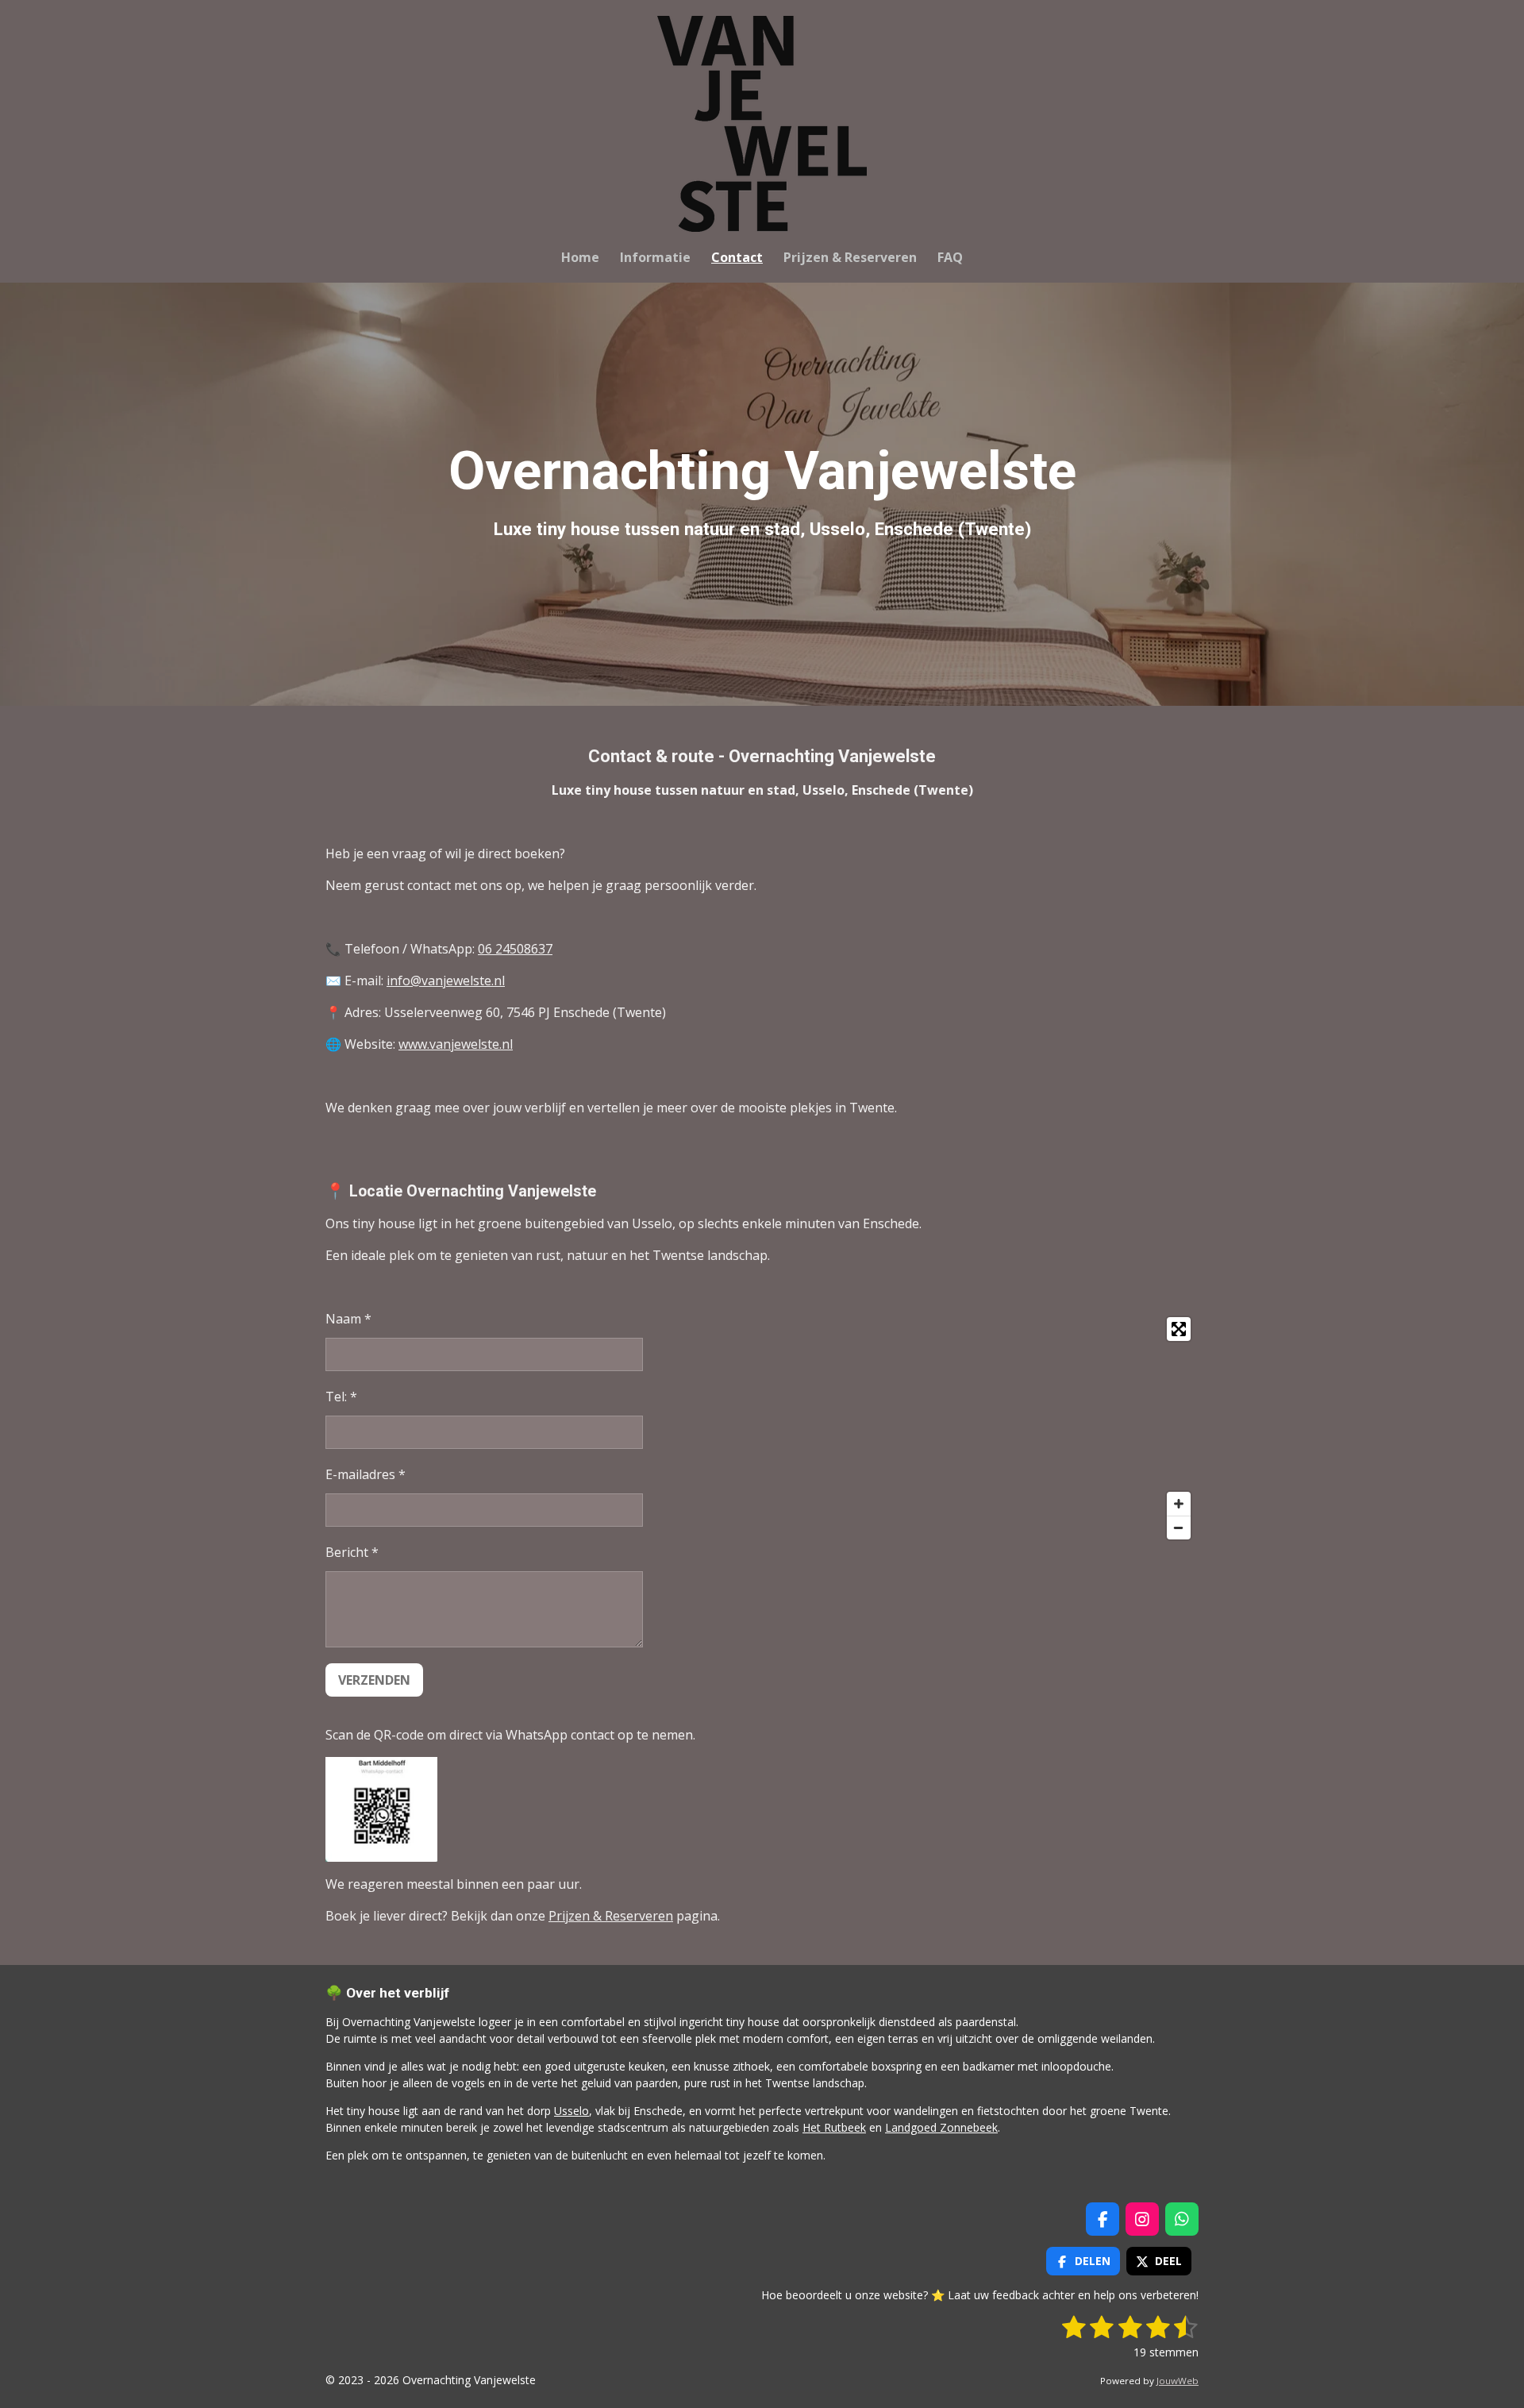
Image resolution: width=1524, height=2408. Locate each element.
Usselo (571, 2111)
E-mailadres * (366, 1474)
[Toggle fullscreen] (1179, 1329)
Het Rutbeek (834, 2127)
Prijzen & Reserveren (611, 1916)
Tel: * (341, 1397)
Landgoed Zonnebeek (941, 2127)
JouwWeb (1178, 2381)
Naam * (348, 1319)
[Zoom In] (1179, 1504)
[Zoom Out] (1179, 1528)
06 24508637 (515, 949)
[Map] (985, 1428)
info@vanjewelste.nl (446, 981)
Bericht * (352, 1552)
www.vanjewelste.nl (456, 1044)
